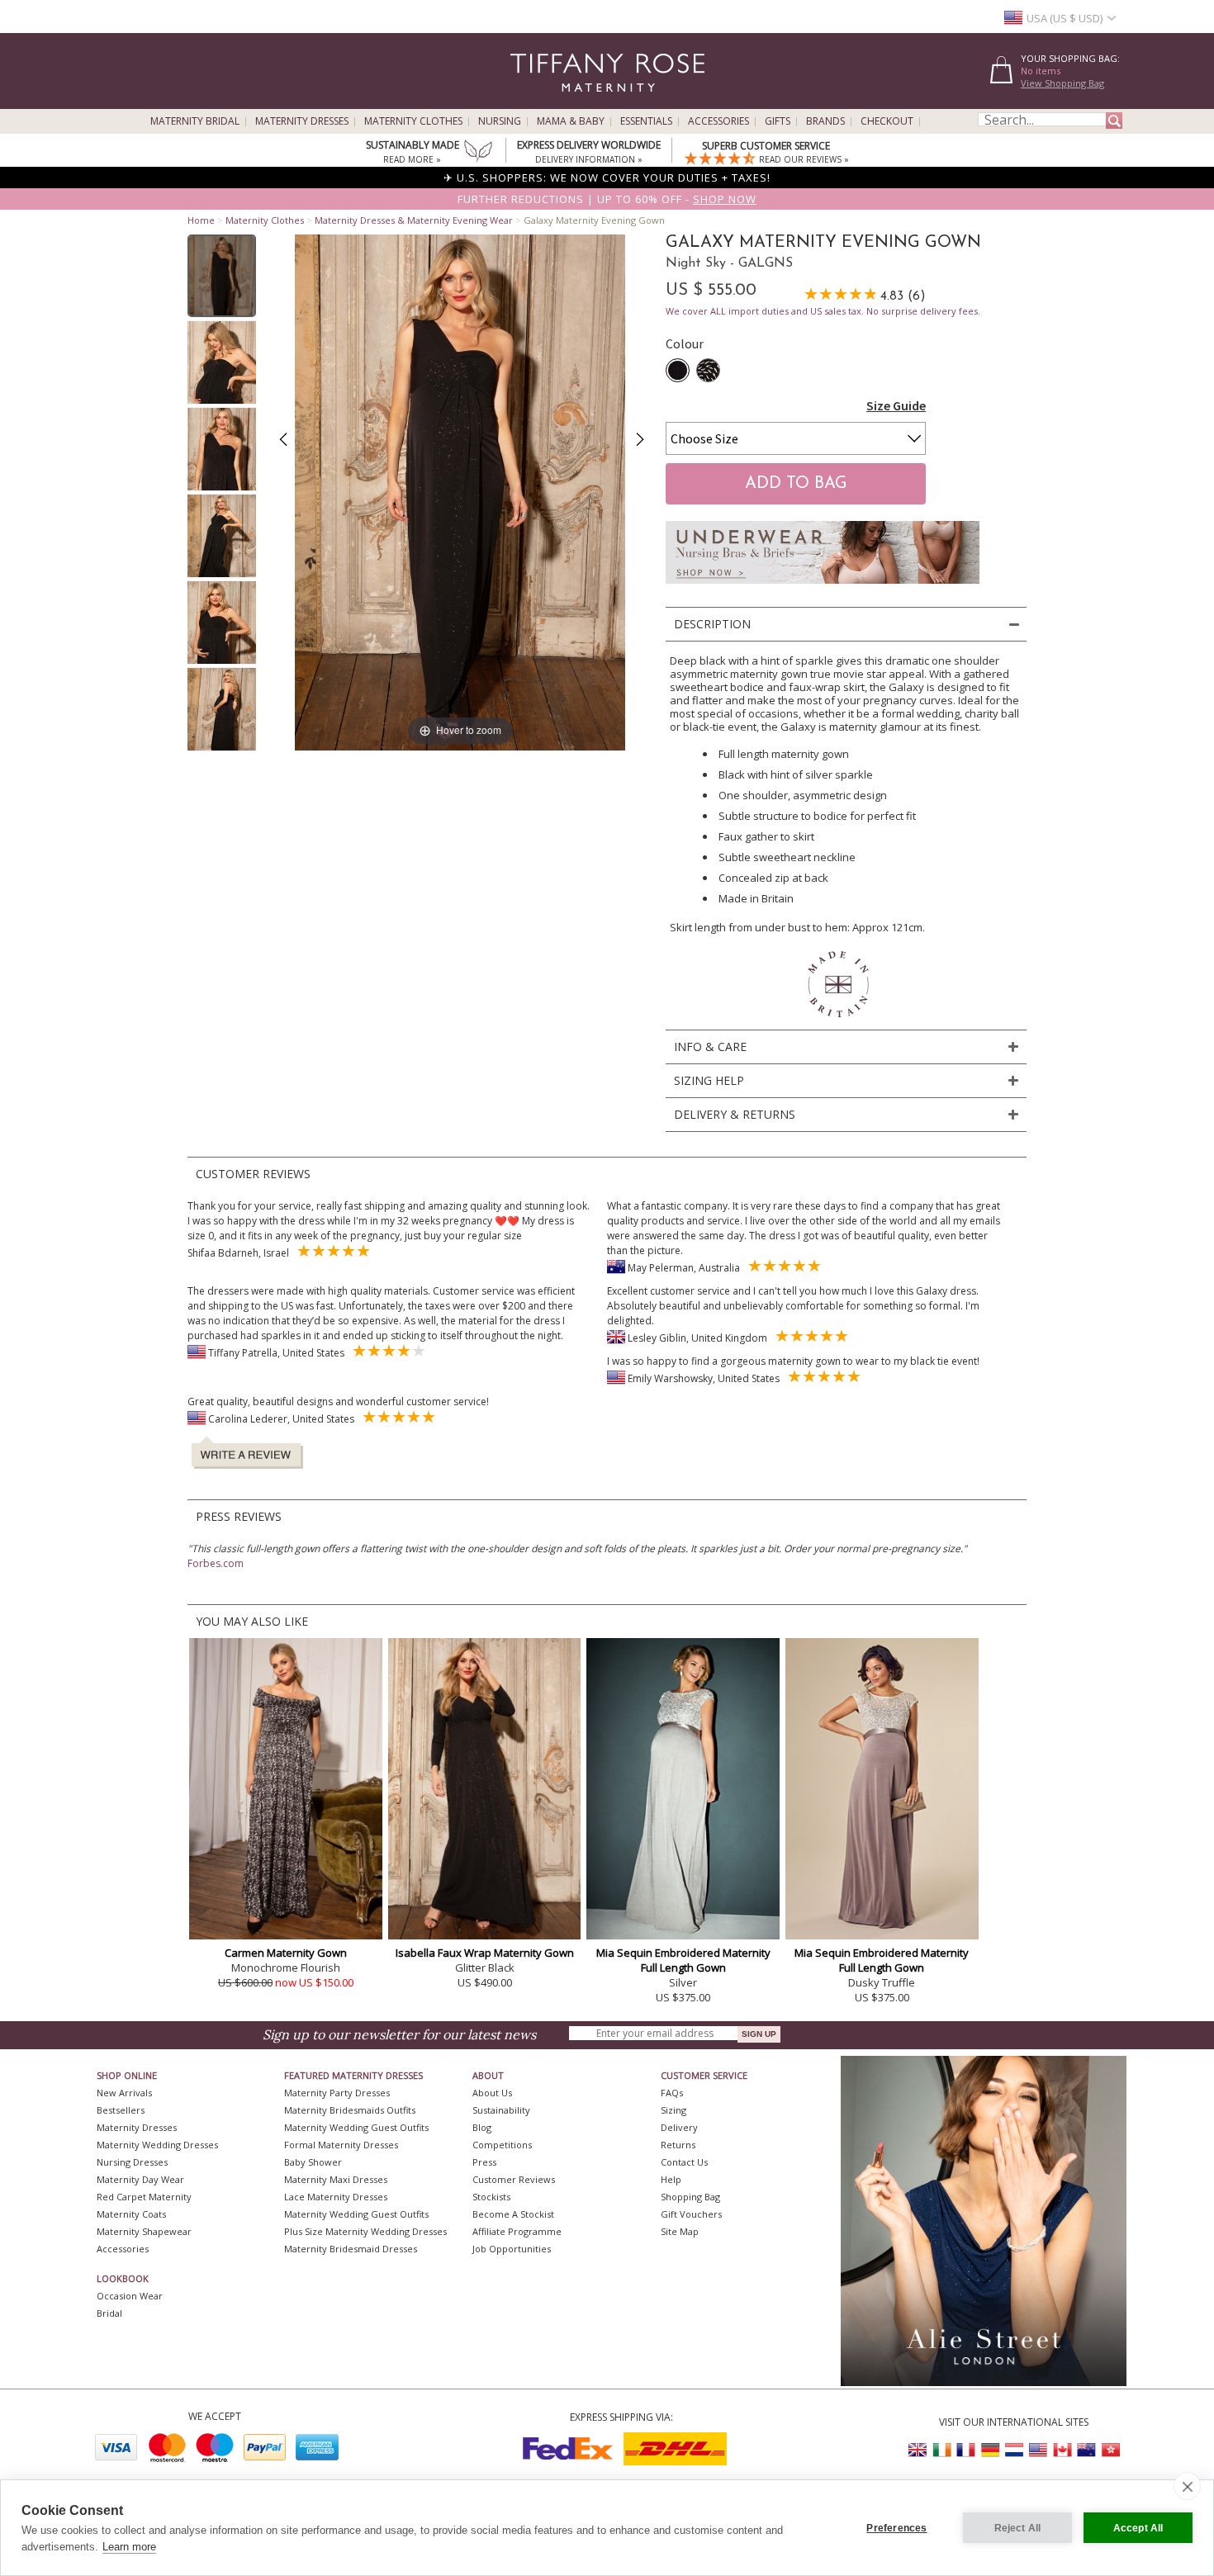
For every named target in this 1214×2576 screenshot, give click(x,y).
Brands (825, 121)
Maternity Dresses (302, 121)
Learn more (129, 2547)
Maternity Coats (131, 2214)
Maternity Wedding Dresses (157, 2145)
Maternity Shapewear (144, 2231)
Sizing (673, 2110)
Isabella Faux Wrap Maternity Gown (485, 1953)
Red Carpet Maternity (144, 2197)
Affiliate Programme (517, 2231)
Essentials (646, 121)
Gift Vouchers (691, 2214)
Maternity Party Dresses (337, 2093)
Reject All (1018, 2528)
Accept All (1138, 2528)
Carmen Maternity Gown (286, 1953)
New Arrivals (124, 2093)
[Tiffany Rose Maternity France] (966, 2450)
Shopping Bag (690, 2197)
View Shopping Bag (1062, 83)
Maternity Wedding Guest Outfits (356, 2127)
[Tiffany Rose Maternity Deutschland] (990, 2450)
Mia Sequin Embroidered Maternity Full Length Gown (683, 1960)
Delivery (679, 2127)
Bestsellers (121, 2110)
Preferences (896, 2528)
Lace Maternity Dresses (336, 2197)
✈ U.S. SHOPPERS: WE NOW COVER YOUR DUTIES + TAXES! (607, 178)
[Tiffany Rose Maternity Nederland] (1014, 2450)
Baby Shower (313, 2162)
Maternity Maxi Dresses (336, 2179)
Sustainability (501, 2110)
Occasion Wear (130, 2296)
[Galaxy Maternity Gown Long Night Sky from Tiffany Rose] (222, 276)
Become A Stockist (513, 2214)
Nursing (500, 121)
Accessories (718, 121)
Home (201, 220)
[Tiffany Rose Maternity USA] (1038, 2450)
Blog (482, 2127)
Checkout (887, 121)
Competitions (502, 2145)
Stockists (491, 2197)
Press (484, 2162)
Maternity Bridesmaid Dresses (351, 2249)
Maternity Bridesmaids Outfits (350, 2110)
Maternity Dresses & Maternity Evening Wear (414, 220)
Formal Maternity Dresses (341, 2145)
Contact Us (684, 2162)
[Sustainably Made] (478, 153)
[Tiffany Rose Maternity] (532, 102)
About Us (492, 2093)
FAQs (672, 2093)
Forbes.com (216, 1563)
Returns (678, 2145)
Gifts (778, 121)
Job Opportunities (512, 2249)
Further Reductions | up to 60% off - (607, 199)
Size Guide (896, 405)
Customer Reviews (514, 2179)
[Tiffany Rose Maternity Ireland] (942, 2450)
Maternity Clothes (413, 121)
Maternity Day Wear (140, 2179)
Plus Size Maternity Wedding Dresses (365, 2231)
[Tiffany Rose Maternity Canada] (1062, 2450)
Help (671, 2179)
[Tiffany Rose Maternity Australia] (1086, 2450)
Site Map (680, 2231)
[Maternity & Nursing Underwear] (823, 588)
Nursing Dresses (132, 2162)
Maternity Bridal (195, 121)
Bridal (109, 2313)
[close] (1187, 2486)
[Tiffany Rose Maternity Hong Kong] (1110, 2450)
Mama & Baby (571, 121)
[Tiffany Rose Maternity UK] (918, 2450)
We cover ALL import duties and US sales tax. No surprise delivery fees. (823, 311)
